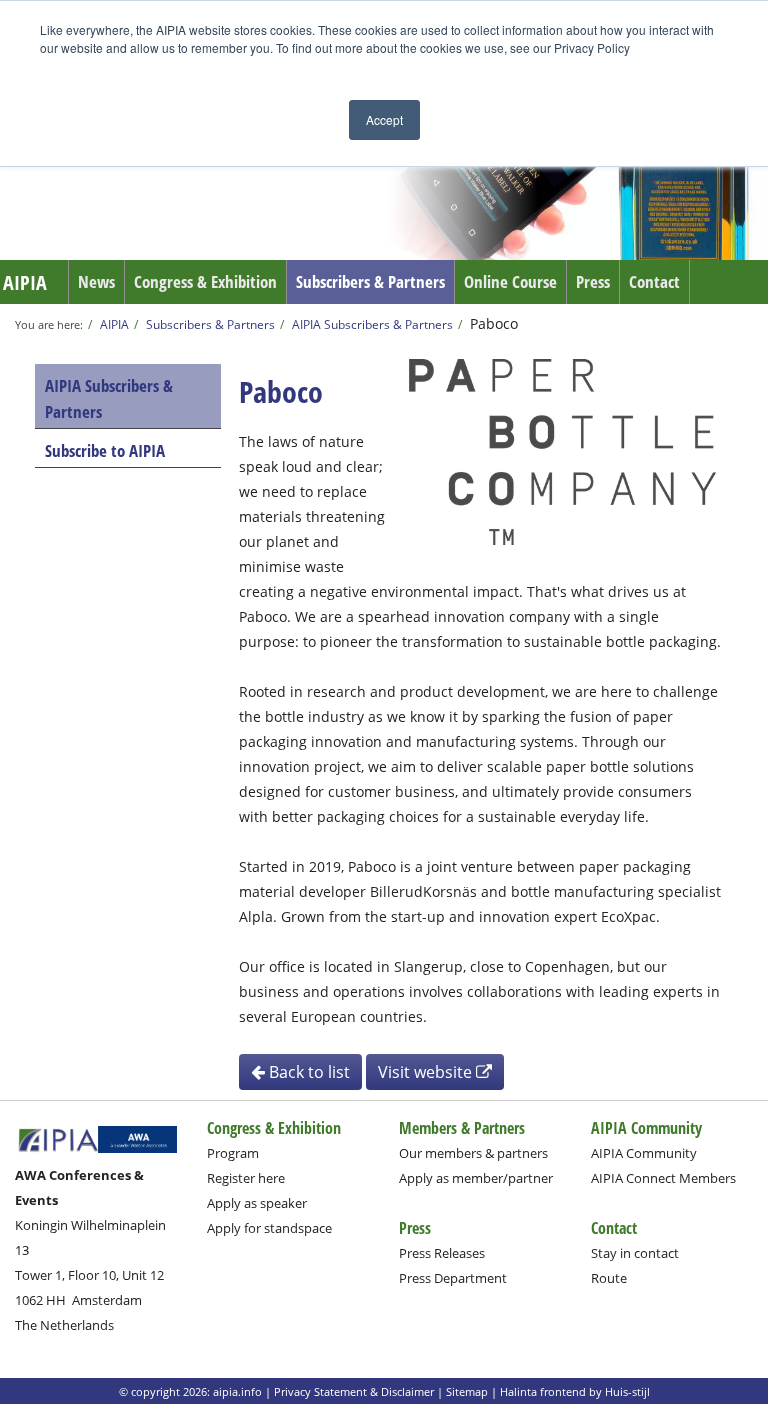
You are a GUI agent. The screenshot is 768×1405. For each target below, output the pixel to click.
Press (593, 281)
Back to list (307, 1072)
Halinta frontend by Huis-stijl (575, 1391)
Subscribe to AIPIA (105, 450)
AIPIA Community (644, 1153)
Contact (654, 281)
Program (233, 1153)
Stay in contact (635, 1253)
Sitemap (467, 1391)
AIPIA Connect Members (663, 1178)
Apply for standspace (269, 1228)
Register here (246, 1178)
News (96, 281)
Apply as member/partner (476, 1178)
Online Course (510, 281)
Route (609, 1278)
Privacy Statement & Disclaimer (354, 1391)
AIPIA (25, 282)
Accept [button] (384, 119)
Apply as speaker (257, 1203)
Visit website (427, 1072)
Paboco (494, 323)
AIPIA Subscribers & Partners (372, 324)
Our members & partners (473, 1153)
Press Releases (442, 1253)
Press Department (453, 1278)
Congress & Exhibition (205, 281)
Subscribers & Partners (370, 281)
